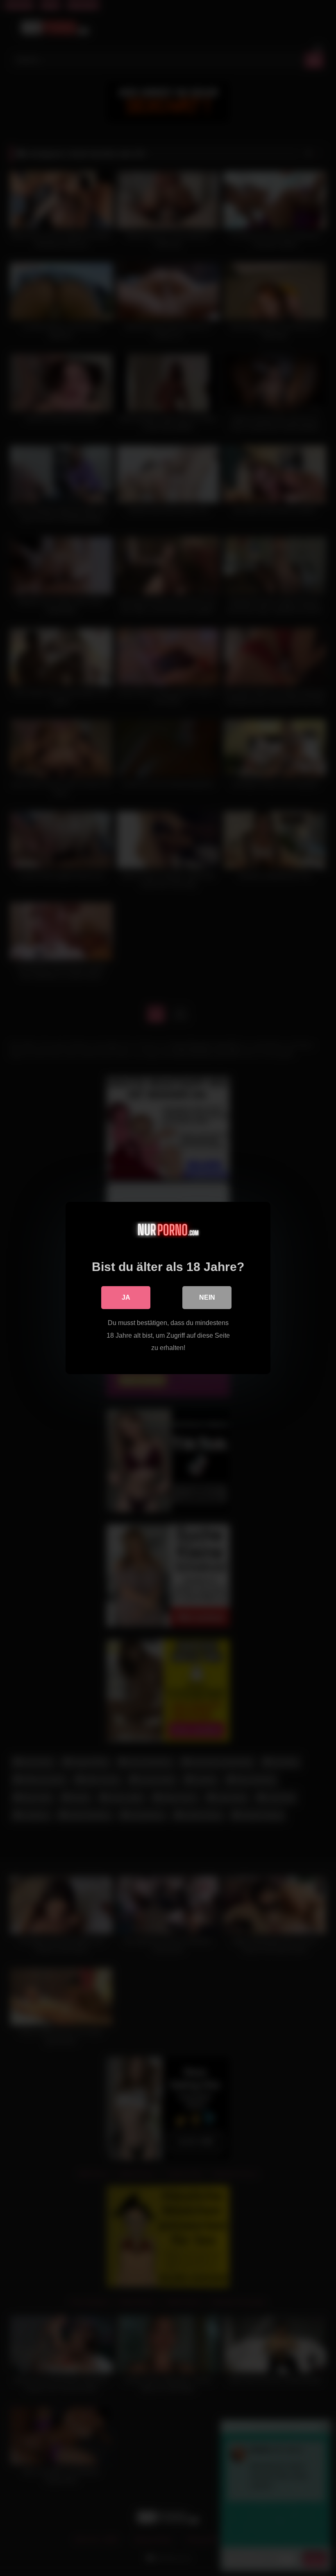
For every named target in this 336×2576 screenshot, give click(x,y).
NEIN (207, 1297)
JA (126, 1297)
